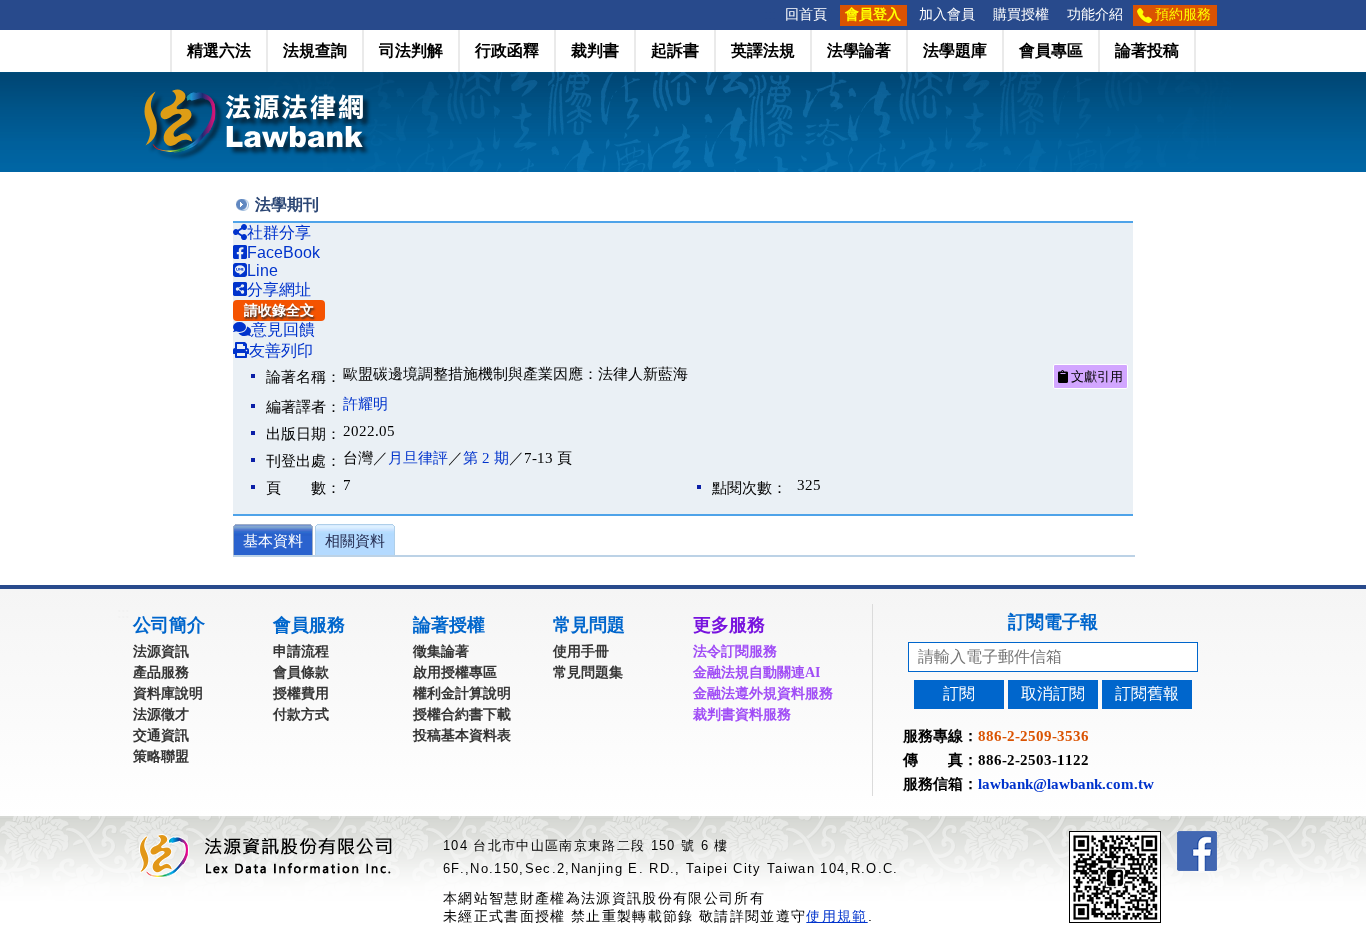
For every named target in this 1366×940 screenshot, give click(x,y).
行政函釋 (507, 50)
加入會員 (947, 14)
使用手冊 (581, 651)
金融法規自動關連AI (756, 672)
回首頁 (806, 14)
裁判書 (595, 50)
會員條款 (301, 672)
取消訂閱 (1053, 693)
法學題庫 (955, 50)
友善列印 (281, 350)
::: (770, 14)
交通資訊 (161, 735)
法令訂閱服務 (735, 651)
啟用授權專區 (455, 672)
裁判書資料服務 (742, 714)
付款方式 (301, 714)
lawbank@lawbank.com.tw (1066, 784)
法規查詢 (315, 50)
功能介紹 (1095, 14)
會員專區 (1051, 50)
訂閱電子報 (1053, 622)
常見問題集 (588, 672)
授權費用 (301, 693)
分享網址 (279, 289)
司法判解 (411, 50)
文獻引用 (1095, 376)
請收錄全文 (279, 310)
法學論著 (859, 50)
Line (262, 270)
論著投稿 (1147, 50)
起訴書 (675, 50)
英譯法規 (763, 50)
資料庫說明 (168, 693)
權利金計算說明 (462, 693)
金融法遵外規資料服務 (763, 693)
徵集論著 (441, 651)
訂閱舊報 (1147, 693)
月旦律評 (418, 458)
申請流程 (301, 651)
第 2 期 (486, 458)
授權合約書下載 (462, 714)
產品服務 (161, 672)
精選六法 (219, 50)
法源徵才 (161, 714)
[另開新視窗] (1151, 839)
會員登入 (873, 14)
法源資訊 (161, 651)
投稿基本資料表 (462, 735)
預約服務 (1183, 14)
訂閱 (959, 693)
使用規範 (836, 916)
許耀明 (365, 404)
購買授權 (1021, 14)
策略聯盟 (161, 756)
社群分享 (279, 232)
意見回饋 (283, 329)
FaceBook (283, 252)
